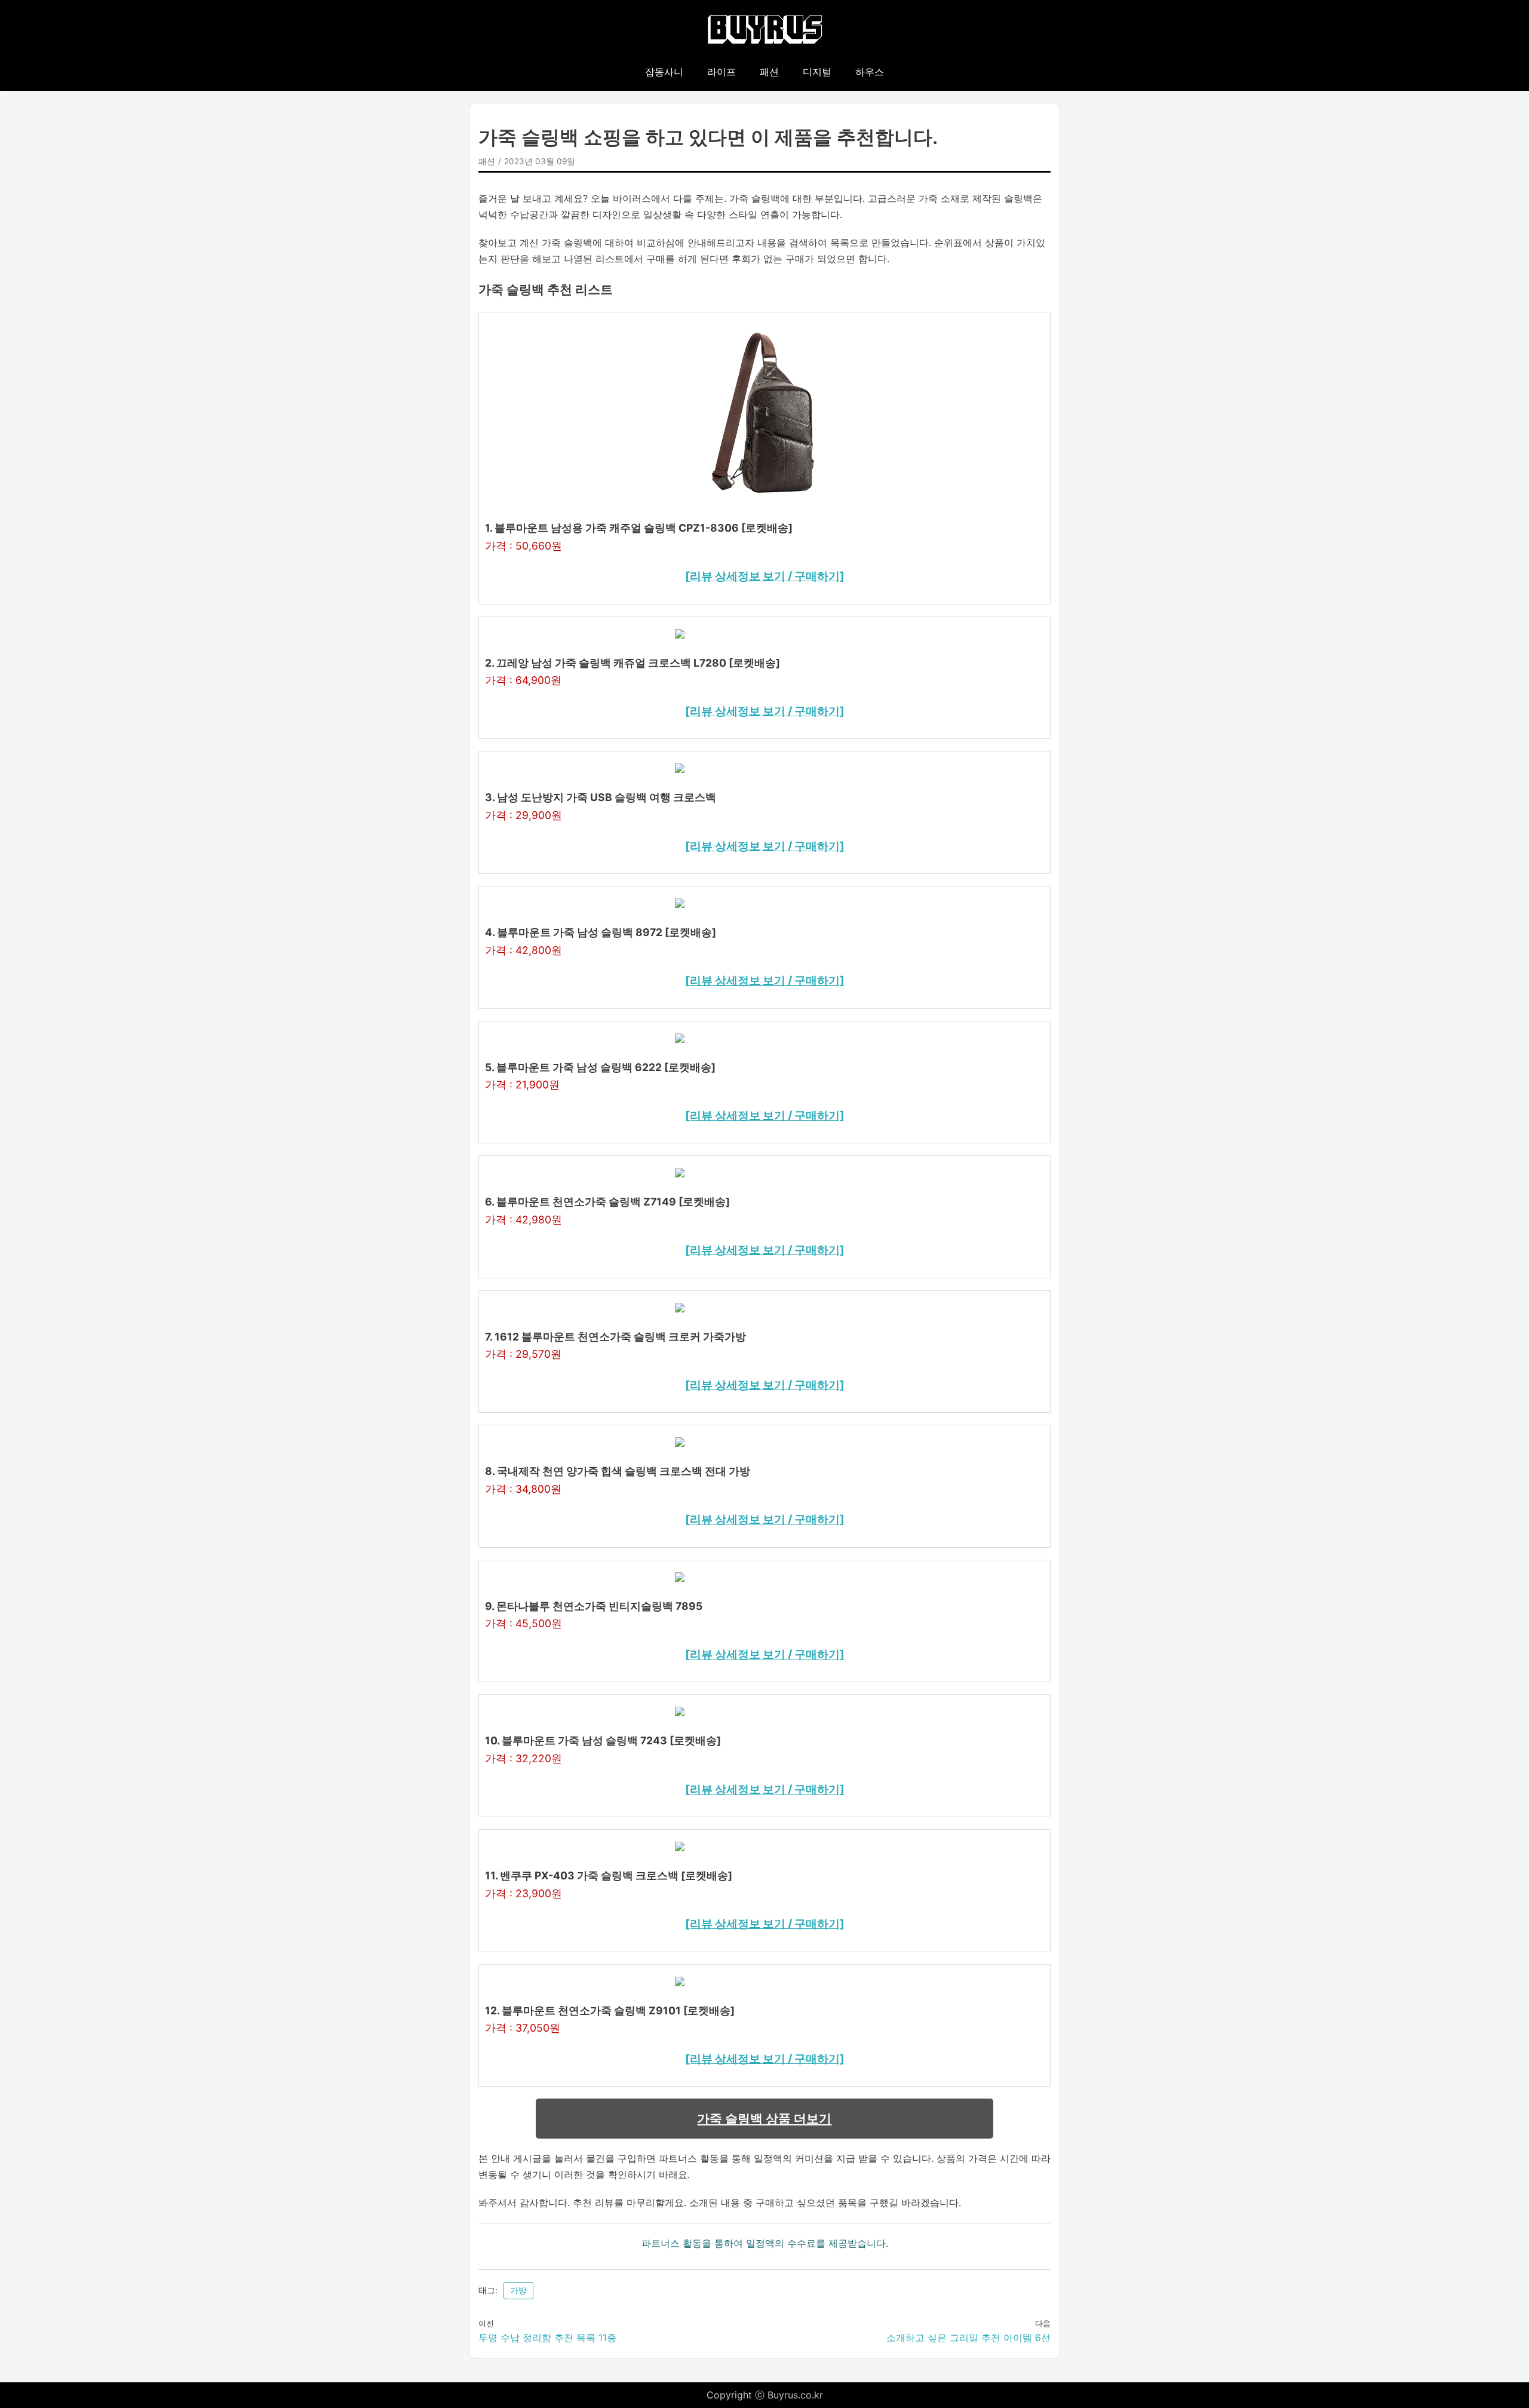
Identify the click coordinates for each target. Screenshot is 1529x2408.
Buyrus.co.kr (795, 2395)
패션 (769, 72)
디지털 (817, 72)
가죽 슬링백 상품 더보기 (764, 2119)
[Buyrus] (765, 30)
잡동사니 (664, 72)
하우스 (870, 72)
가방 (518, 2290)
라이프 (721, 72)
